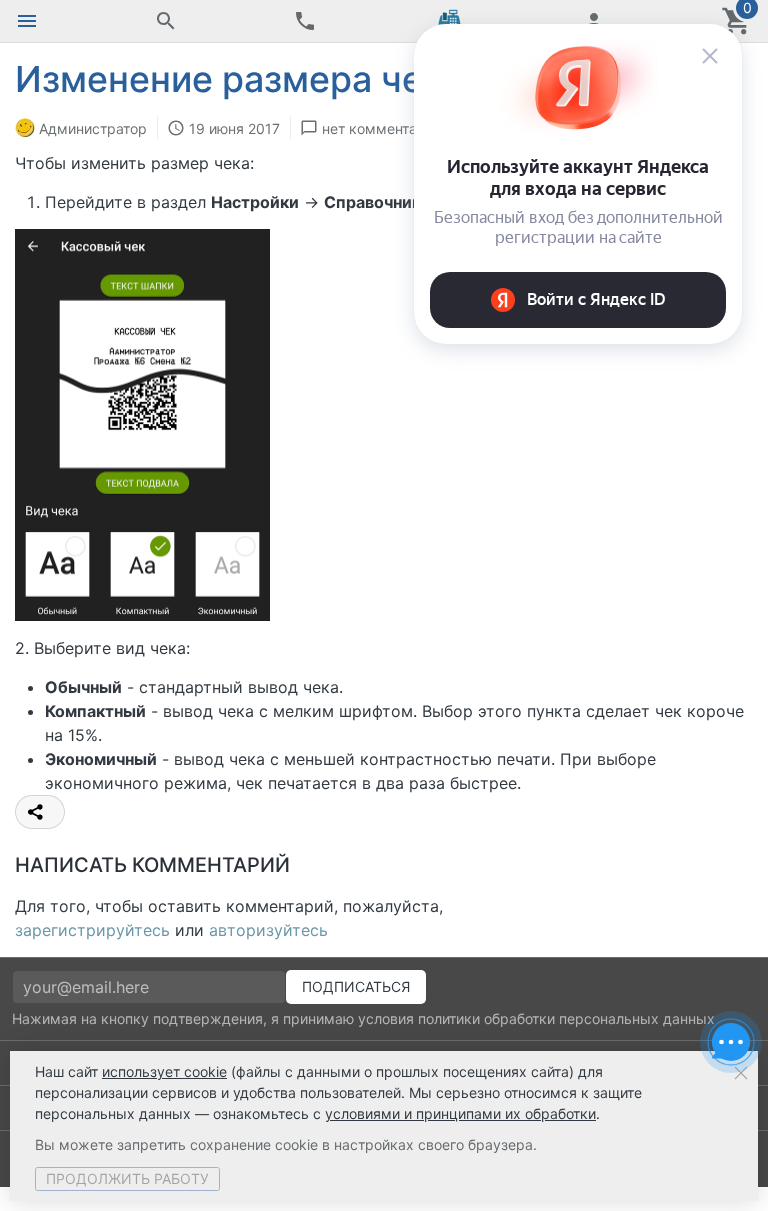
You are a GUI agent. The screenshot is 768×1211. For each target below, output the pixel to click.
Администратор (93, 128)
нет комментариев (386, 128)
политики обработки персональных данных (566, 1018)
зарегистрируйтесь (92, 930)
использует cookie (164, 1071)
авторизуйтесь (268, 930)
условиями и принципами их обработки (460, 1113)
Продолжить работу (127, 1178)
